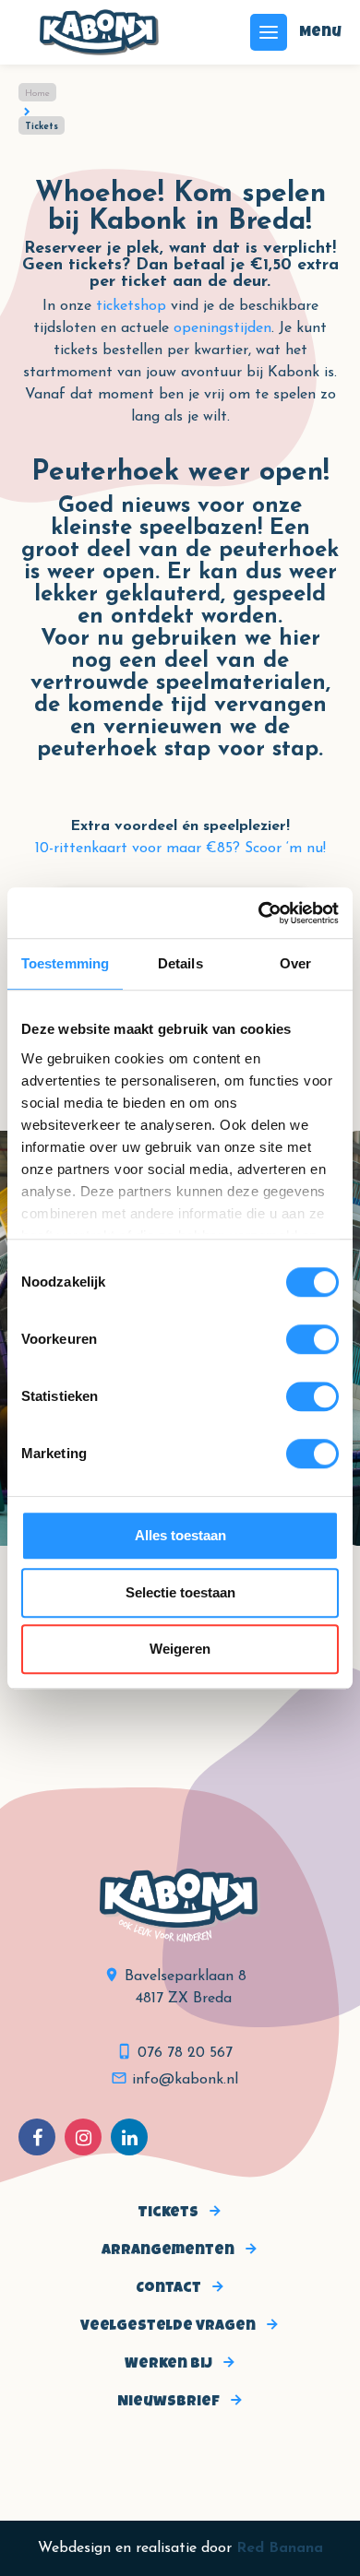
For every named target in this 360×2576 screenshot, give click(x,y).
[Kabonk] (99, 32)
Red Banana (280, 2548)
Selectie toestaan (180, 1592)
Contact (168, 2289)
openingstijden (222, 328)
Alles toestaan (180, 1535)
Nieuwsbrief (168, 2403)
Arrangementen (168, 2251)
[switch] (312, 1339)
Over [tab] (295, 963)
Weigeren (180, 1649)
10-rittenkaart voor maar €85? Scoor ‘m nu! (180, 849)
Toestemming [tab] (65, 963)
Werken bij (168, 2365)
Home (37, 94)
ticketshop (131, 306)
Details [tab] (180, 963)
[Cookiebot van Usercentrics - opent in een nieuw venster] (259, 913)
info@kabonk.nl (185, 2080)
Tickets (168, 2214)
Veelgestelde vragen (168, 2327)
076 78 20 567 (185, 2053)
